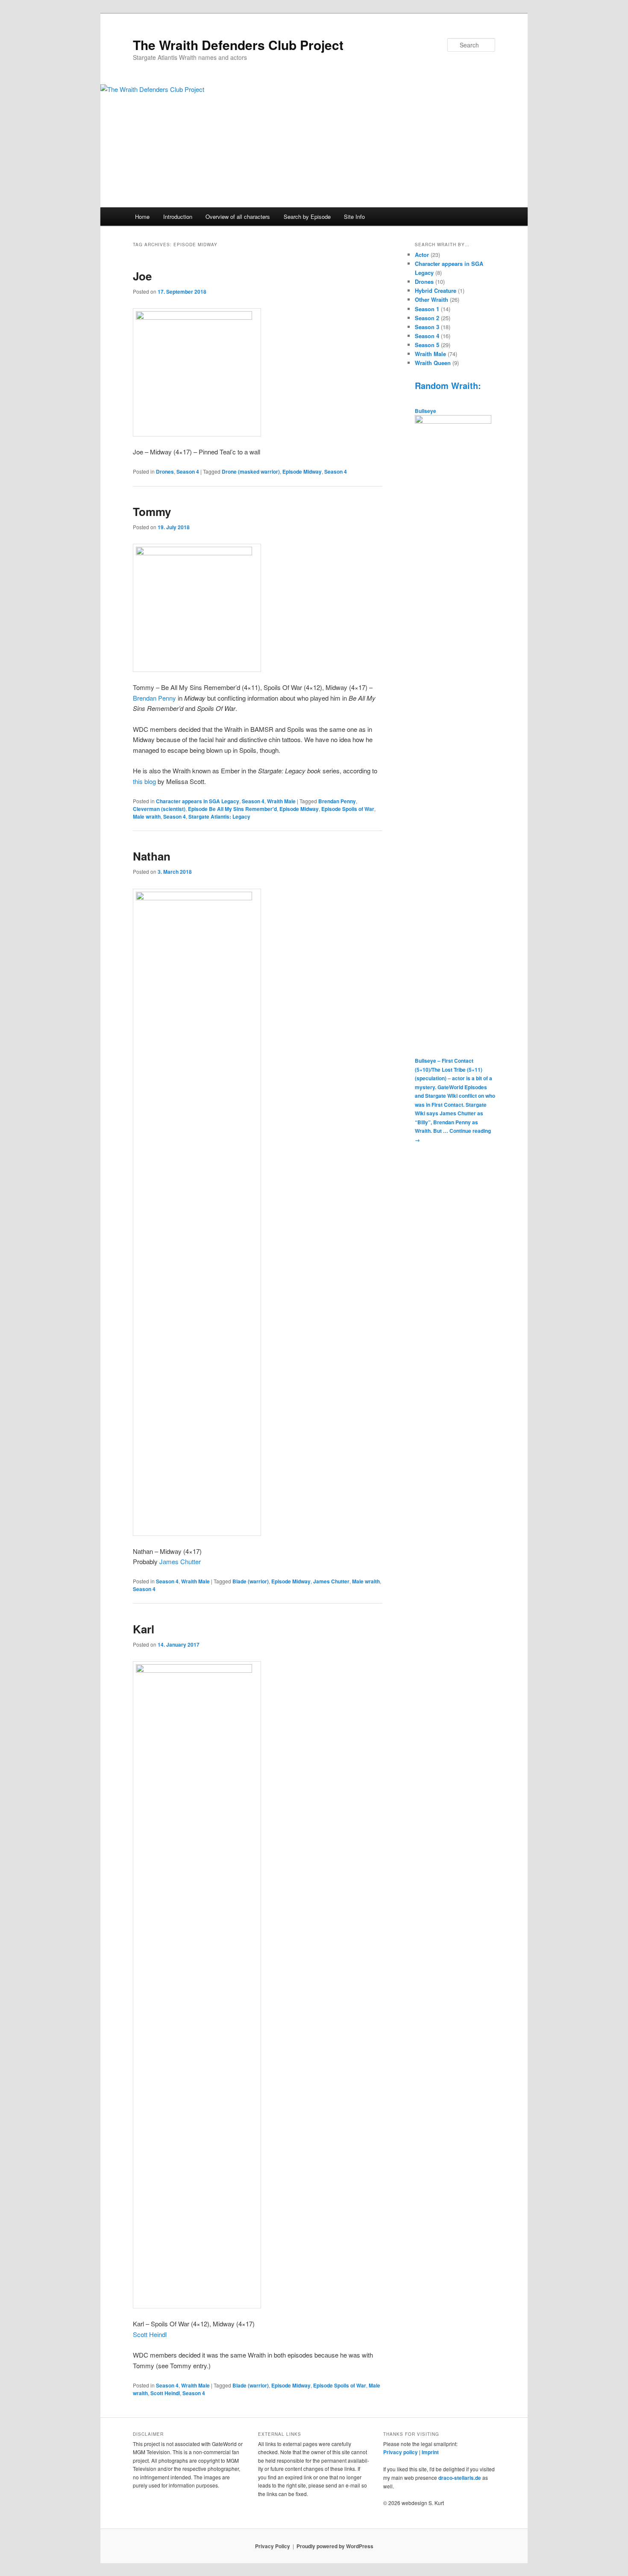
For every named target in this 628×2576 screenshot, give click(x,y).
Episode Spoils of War (348, 809)
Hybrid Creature (436, 290)
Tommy (152, 511)
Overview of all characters (238, 217)
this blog (144, 781)
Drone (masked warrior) (251, 472)
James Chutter (180, 1561)
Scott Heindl (150, 2334)
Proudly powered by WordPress (335, 2546)
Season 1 (427, 309)
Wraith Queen (433, 363)
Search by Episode (307, 217)
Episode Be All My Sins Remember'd (232, 809)
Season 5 (427, 345)
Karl (144, 1629)
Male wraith (147, 816)
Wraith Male (281, 801)
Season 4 (188, 472)
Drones (165, 472)
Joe (142, 276)
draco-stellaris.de (460, 2478)
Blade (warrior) (251, 1581)
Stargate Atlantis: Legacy (219, 816)
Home (142, 217)
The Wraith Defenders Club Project (238, 45)
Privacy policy (401, 2452)
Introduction (178, 217)
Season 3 (427, 327)
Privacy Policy (273, 2546)
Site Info (354, 217)
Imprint (430, 2452)
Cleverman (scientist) (159, 809)
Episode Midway (302, 472)
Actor (422, 255)
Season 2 (427, 318)
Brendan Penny (154, 698)
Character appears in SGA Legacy (198, 801)
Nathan (152, 856)
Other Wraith (431, 299)
